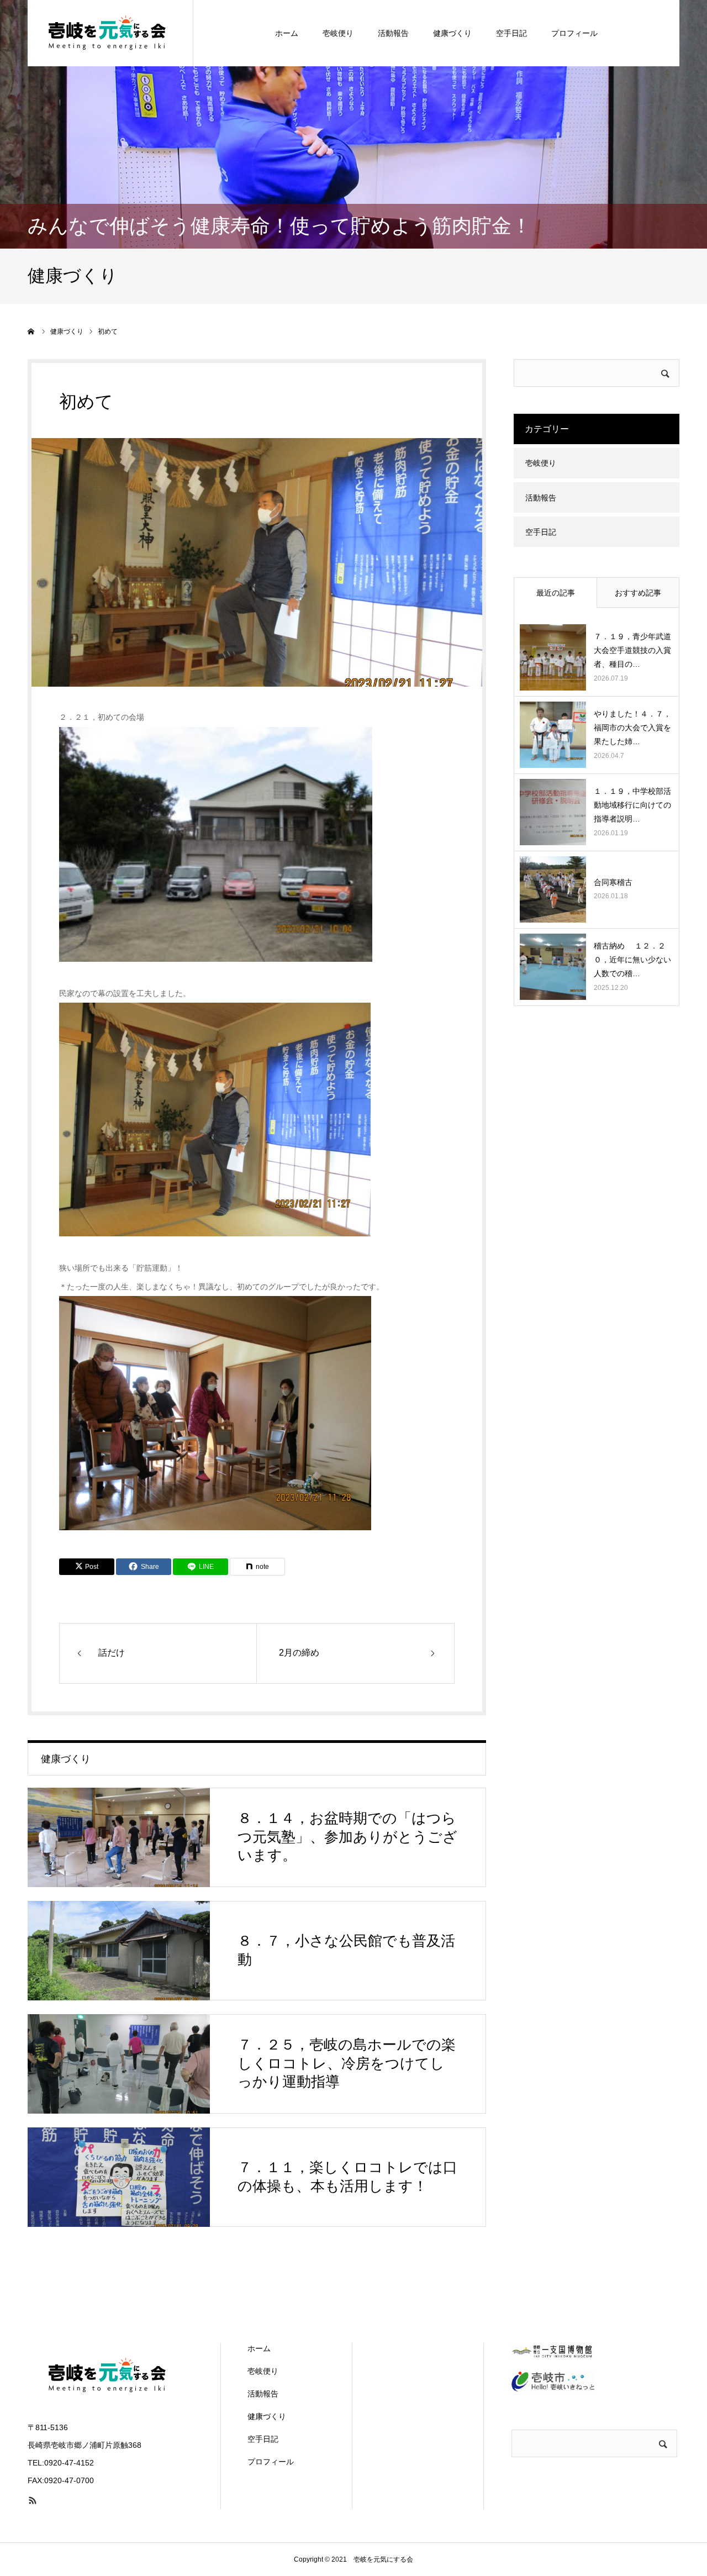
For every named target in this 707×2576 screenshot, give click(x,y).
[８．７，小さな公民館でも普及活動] (119, 1951)
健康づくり (452, 33)
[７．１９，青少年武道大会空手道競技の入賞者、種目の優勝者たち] (553, 657)
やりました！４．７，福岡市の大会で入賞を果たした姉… (632, 728)
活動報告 (393, 33)
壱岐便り (338, 33)
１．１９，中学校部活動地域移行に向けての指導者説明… (632, 805)
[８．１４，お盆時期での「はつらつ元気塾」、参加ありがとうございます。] (119, 1837)
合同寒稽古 (617, 882)
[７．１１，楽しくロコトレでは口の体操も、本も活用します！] (119, 2177)
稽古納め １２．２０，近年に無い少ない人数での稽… (632, 960)
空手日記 (511, 33)
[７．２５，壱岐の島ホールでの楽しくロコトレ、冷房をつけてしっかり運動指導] (119, 2064)
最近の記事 (556, 593)
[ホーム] (31, 331)
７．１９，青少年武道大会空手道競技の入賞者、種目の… (632, 650)
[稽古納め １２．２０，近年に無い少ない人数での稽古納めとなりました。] (553, 967)
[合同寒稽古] (553, 889)
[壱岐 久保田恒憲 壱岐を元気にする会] (110, 33)
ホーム (287, 33)
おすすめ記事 (638, 593)
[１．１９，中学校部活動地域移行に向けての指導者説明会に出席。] (553, 812)
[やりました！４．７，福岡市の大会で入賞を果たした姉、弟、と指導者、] (553, 735)
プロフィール (574, 33)
